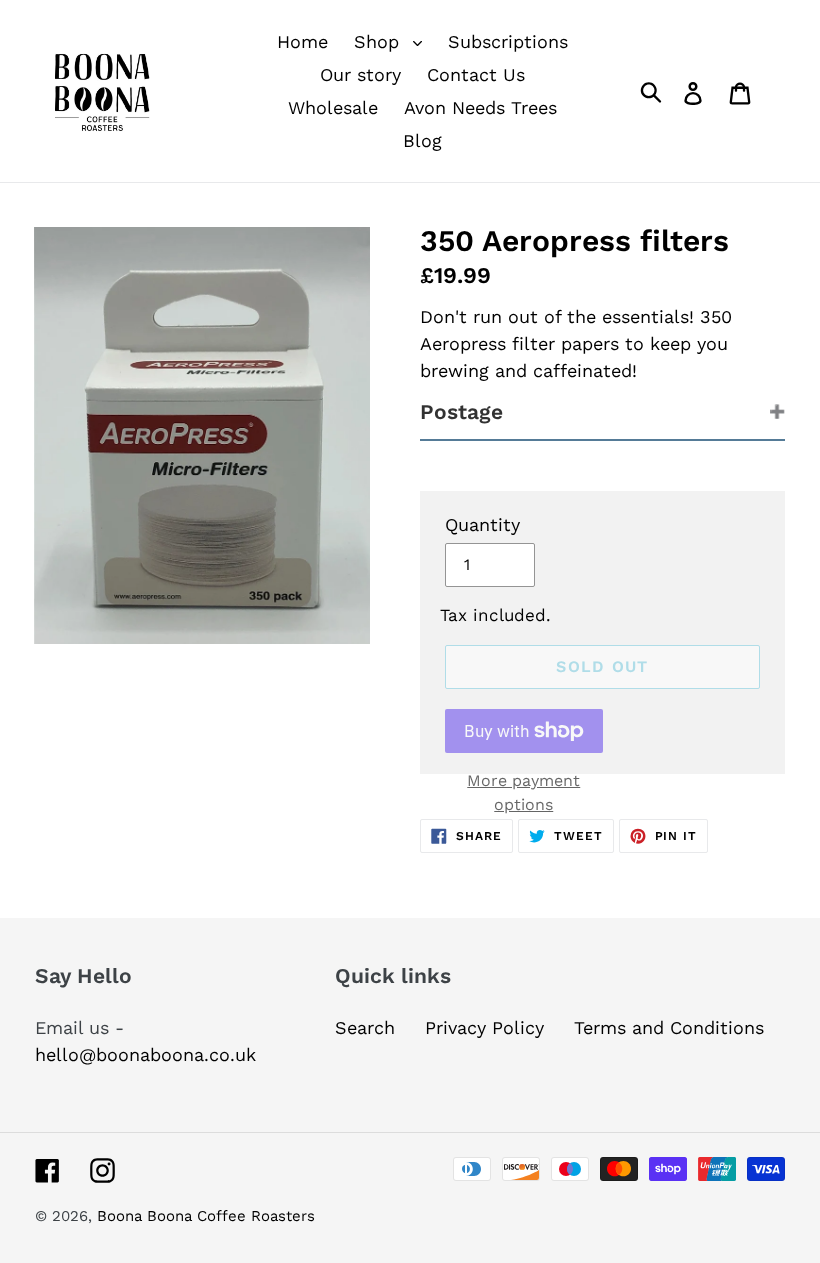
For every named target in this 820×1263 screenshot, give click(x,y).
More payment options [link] (523, 792)
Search (365, 1027)
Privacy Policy (484, 1027)
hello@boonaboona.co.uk (145, 1054)
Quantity (482, 524)
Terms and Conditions (669, 1027)
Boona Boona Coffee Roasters (206, 1216)
